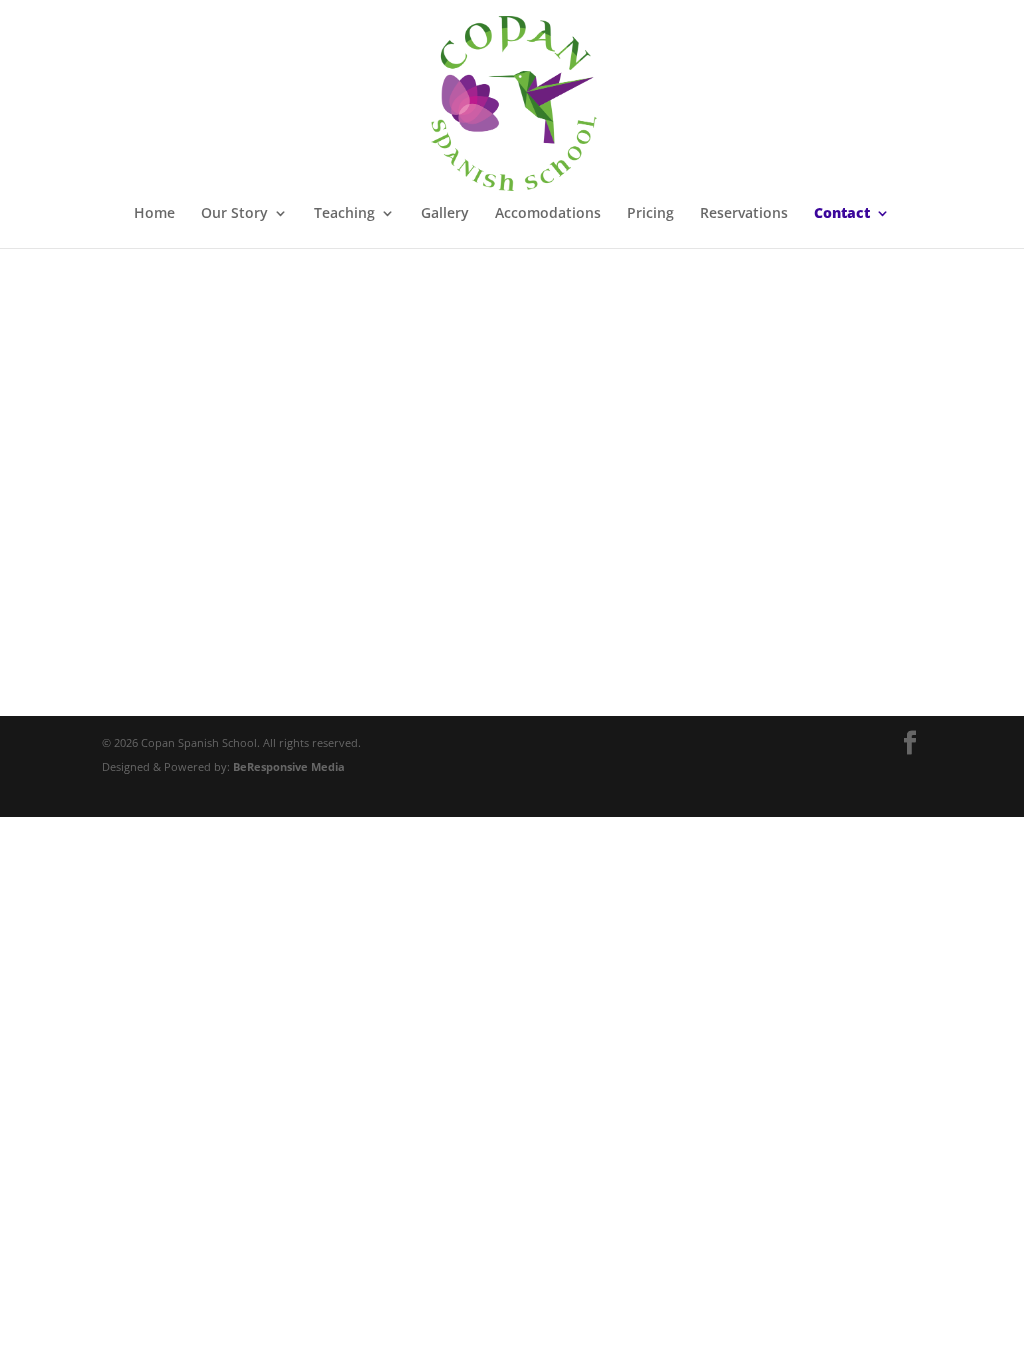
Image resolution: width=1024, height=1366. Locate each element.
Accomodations (548, 214)
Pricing (650, 214)
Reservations (744, 214)
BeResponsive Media (289, 766)
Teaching (344, 214)
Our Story (234, 214)
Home (154, 214)
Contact (842, 214)
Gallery (445, 214)
